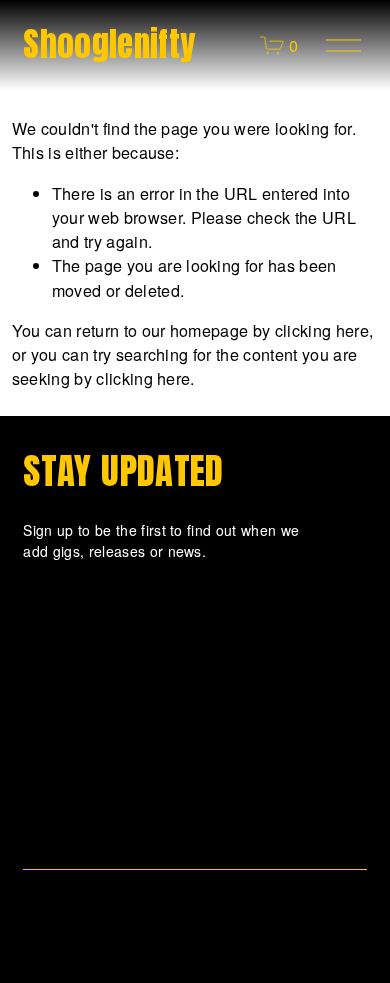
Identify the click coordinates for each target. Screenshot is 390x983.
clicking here (322, 330)
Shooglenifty (109, 44)
